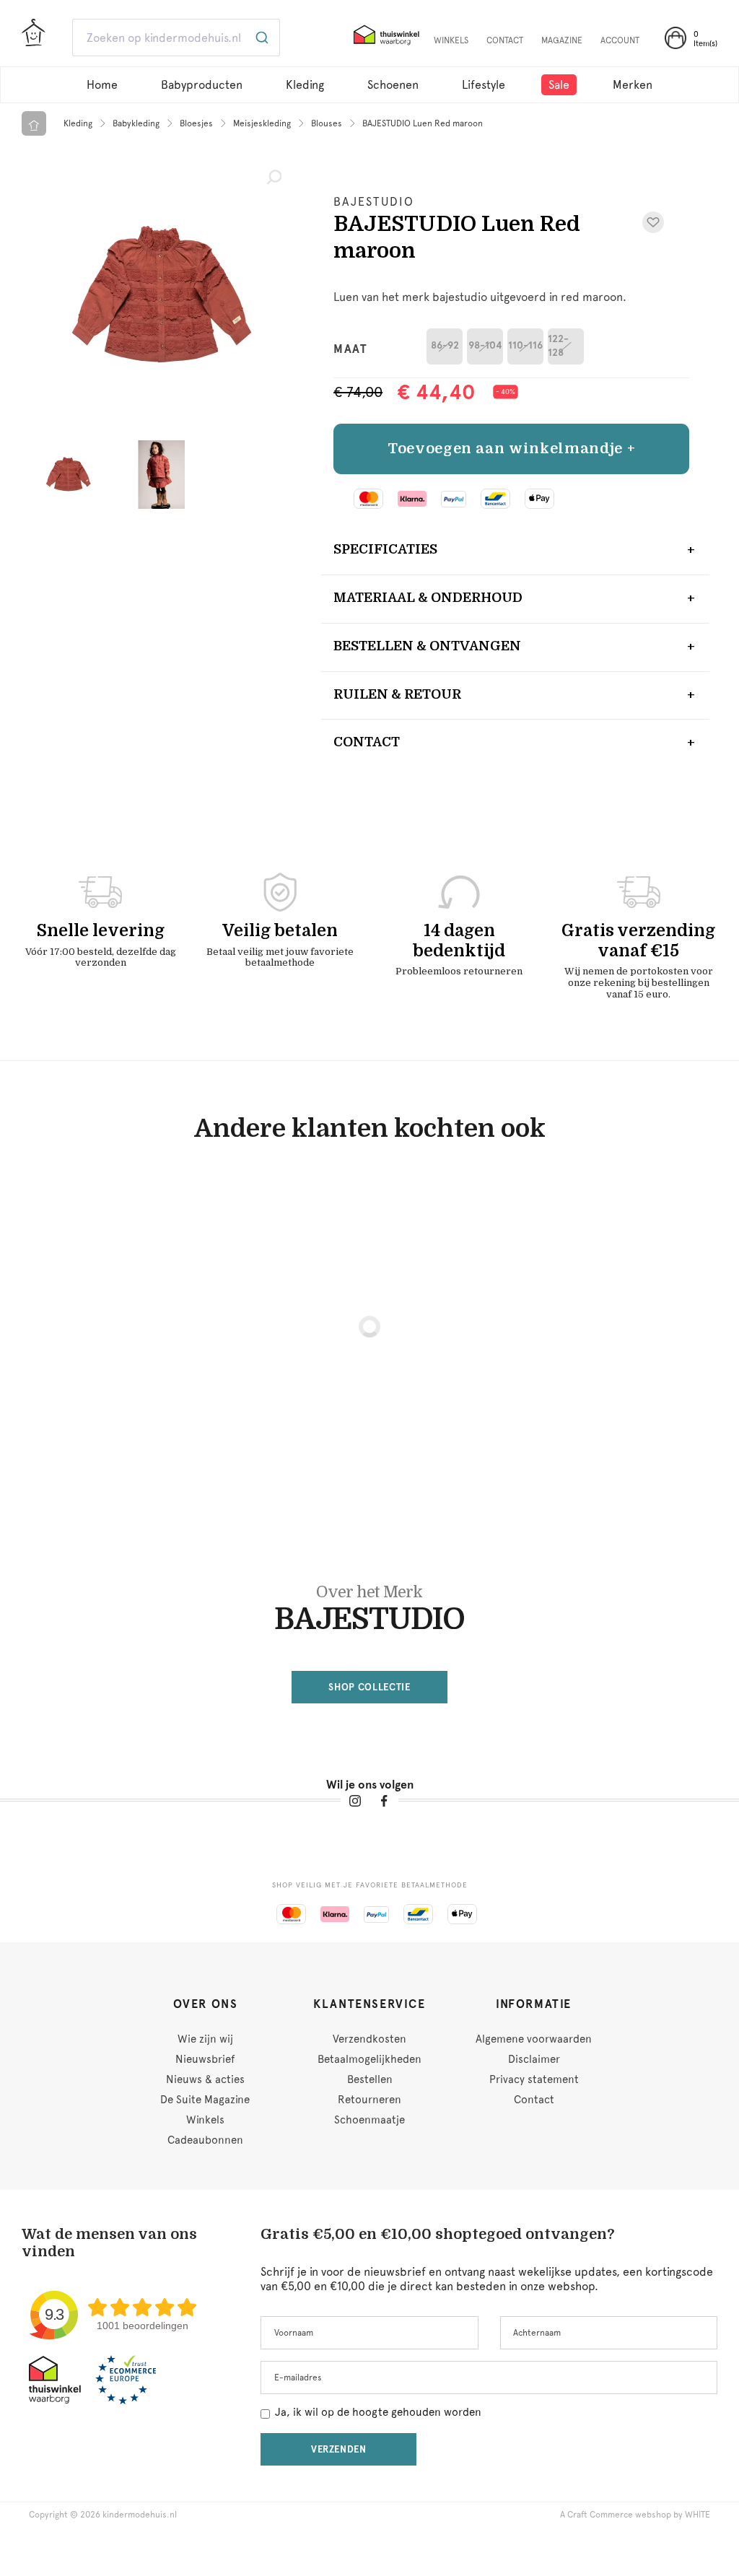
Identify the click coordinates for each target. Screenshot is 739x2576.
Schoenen (393, 85)
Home (102, 85)
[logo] (34, 39)
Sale (559, 85)
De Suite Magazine (205, 2100)
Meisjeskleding (262, 123)
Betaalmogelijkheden (369, 2059)
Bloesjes (196, 123)
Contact (367, 742)
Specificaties (385, 549)
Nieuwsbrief (205, 2059)
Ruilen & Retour (397, 694)
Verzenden (339, 2449)
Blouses (327, 123)
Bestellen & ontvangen (427, 646)
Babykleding (136, 123)
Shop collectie (369, 1687)
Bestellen (370, 2079)
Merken (633, 85)
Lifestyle (484, 85)
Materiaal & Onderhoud (428, 598)
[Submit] (264, 38)
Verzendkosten (369, 2039)
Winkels (205, 2120)
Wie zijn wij (205, 2039)
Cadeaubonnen (205, 2140)
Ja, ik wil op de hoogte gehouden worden (378, 2412)
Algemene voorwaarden (534, 2039)
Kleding (305, 85)
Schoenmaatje (369, 2120)
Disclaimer (534, 2059)
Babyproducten (202, 85)
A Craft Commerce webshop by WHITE (635, 2515)
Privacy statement (534, 2079)
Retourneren (369, 2100)
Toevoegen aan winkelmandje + (511, 449)
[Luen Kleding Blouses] (161, 296)
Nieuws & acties (205, 2079)
